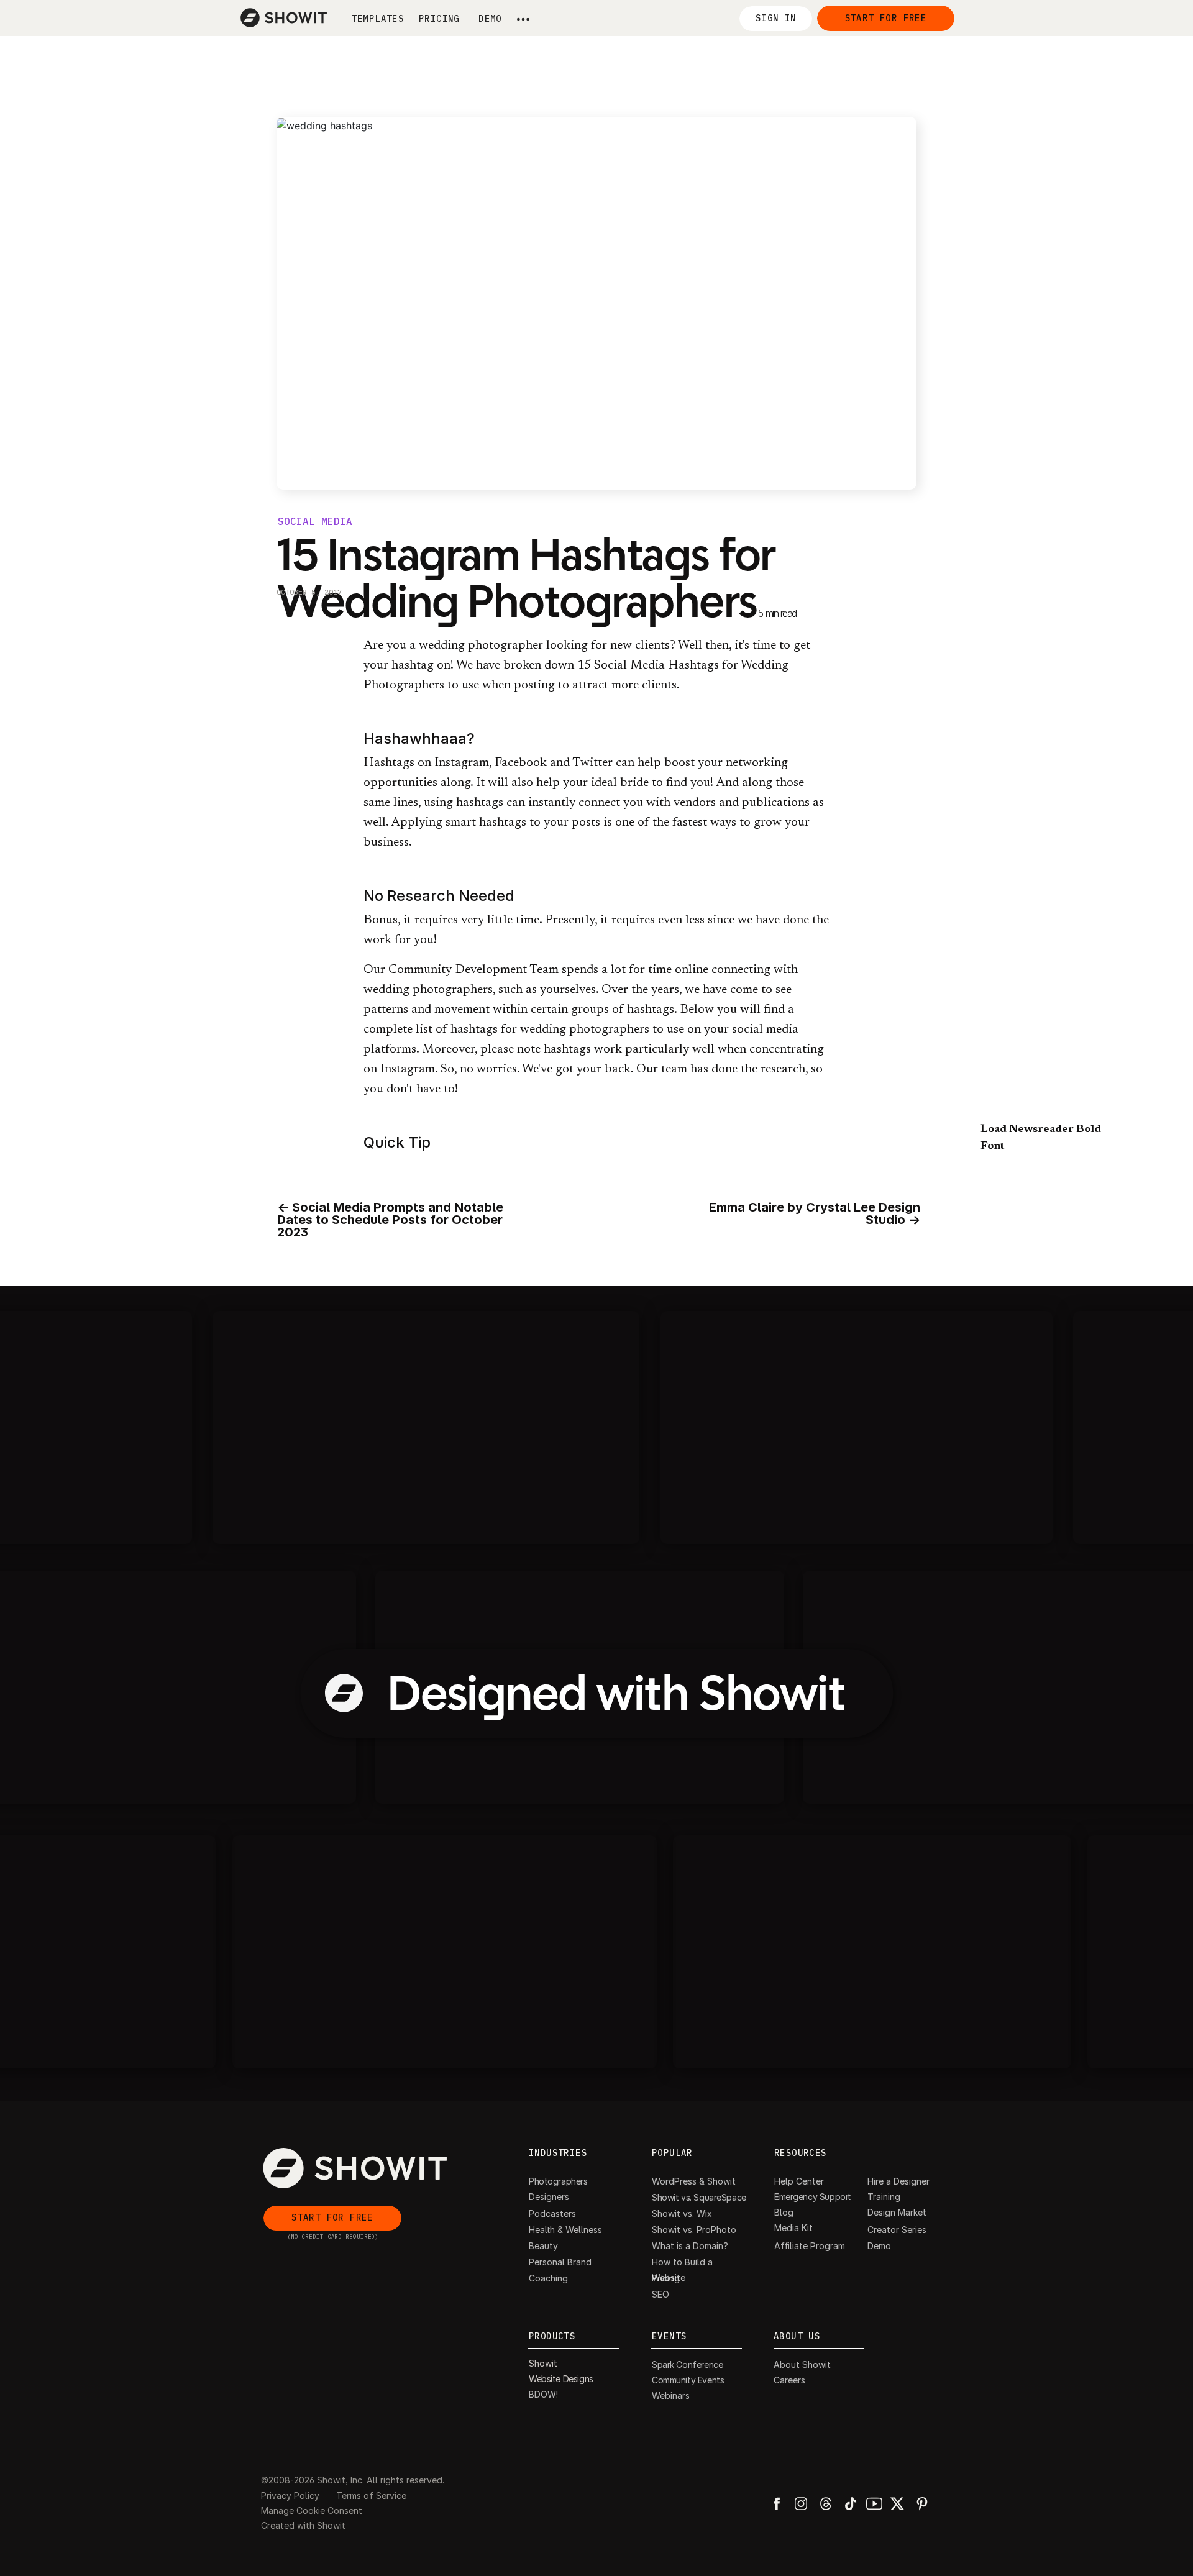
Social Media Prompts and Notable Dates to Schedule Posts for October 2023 (390, 1220)
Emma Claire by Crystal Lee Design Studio (815, 1213)
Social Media (315, 522)
